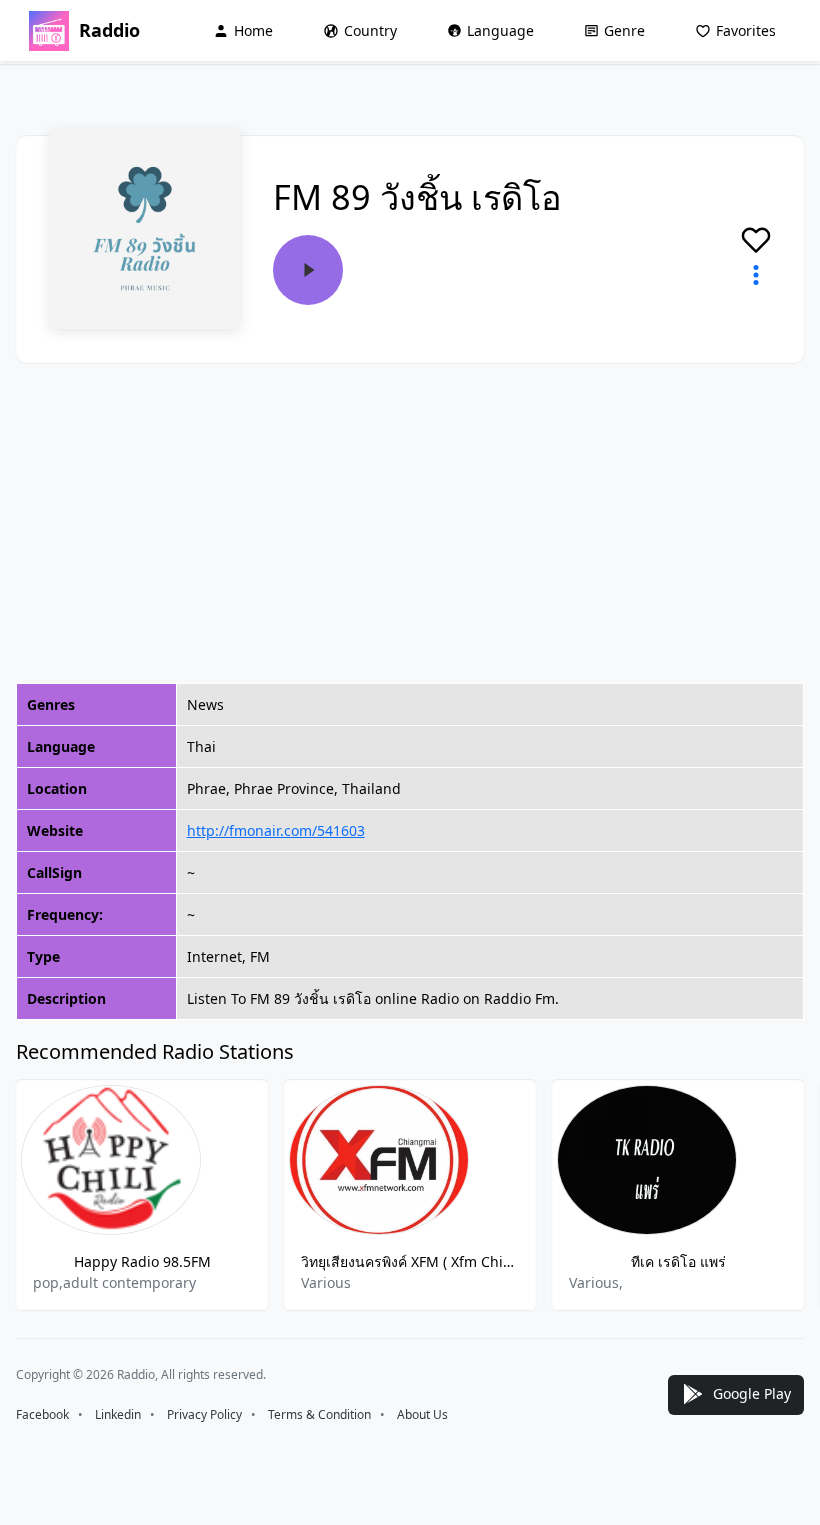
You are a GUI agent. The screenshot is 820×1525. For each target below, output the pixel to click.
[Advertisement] (410, 523)
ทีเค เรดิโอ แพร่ (678, 1261)
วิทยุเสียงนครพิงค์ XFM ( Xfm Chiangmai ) (410, 1261)
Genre (624, 30)
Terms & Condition (319, 1414)
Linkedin (118, 1414)
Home (253, 30)
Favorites (746, 30)
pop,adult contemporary (114, 1282)
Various (326, 1282)
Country (370, 30)
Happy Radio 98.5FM (142, 1261)
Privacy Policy (204, 1414)
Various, (596, 1282)
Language (500, 30)
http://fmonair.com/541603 (276, 830)
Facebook (42, 1414)
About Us (422, 1414)
